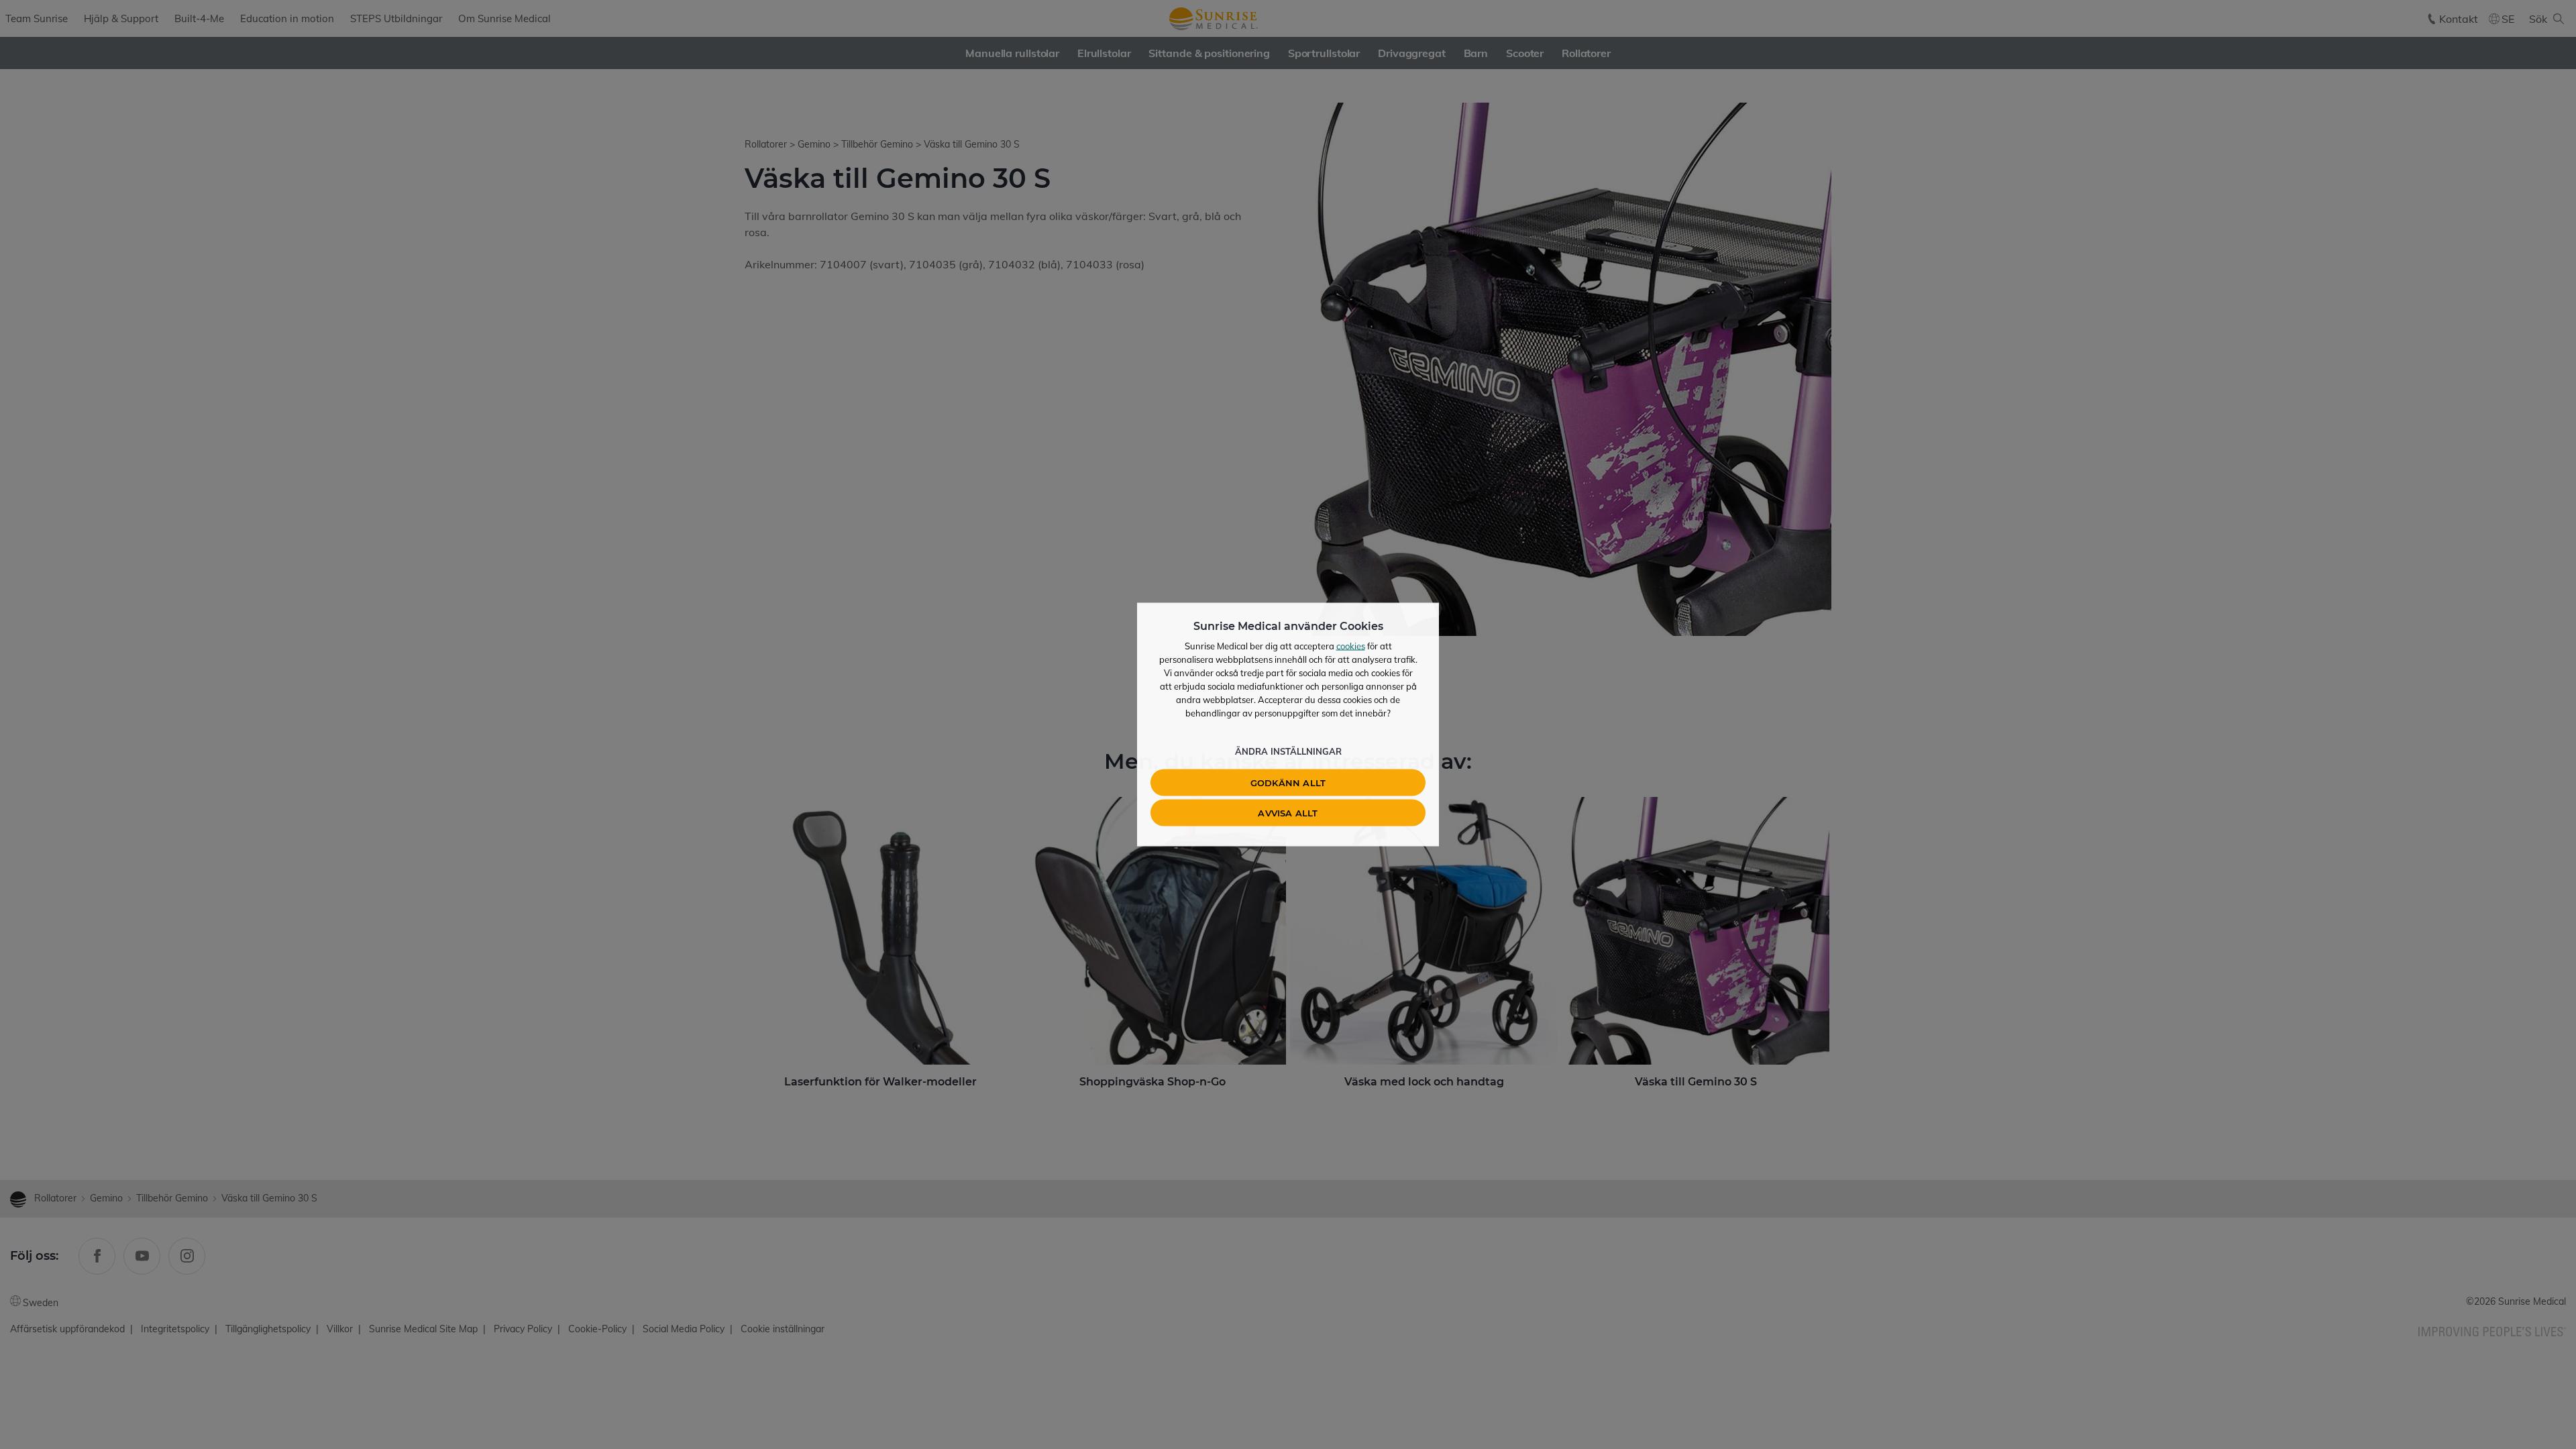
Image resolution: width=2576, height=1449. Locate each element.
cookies (1351, 646)
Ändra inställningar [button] (1288, 751)
